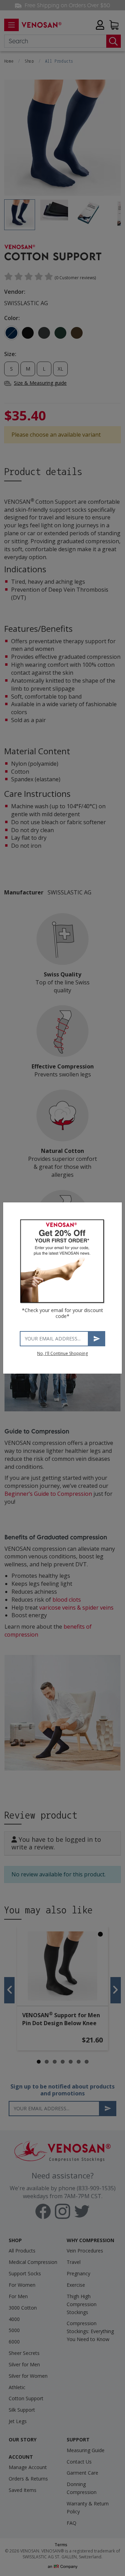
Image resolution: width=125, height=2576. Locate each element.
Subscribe (97, 1339)
